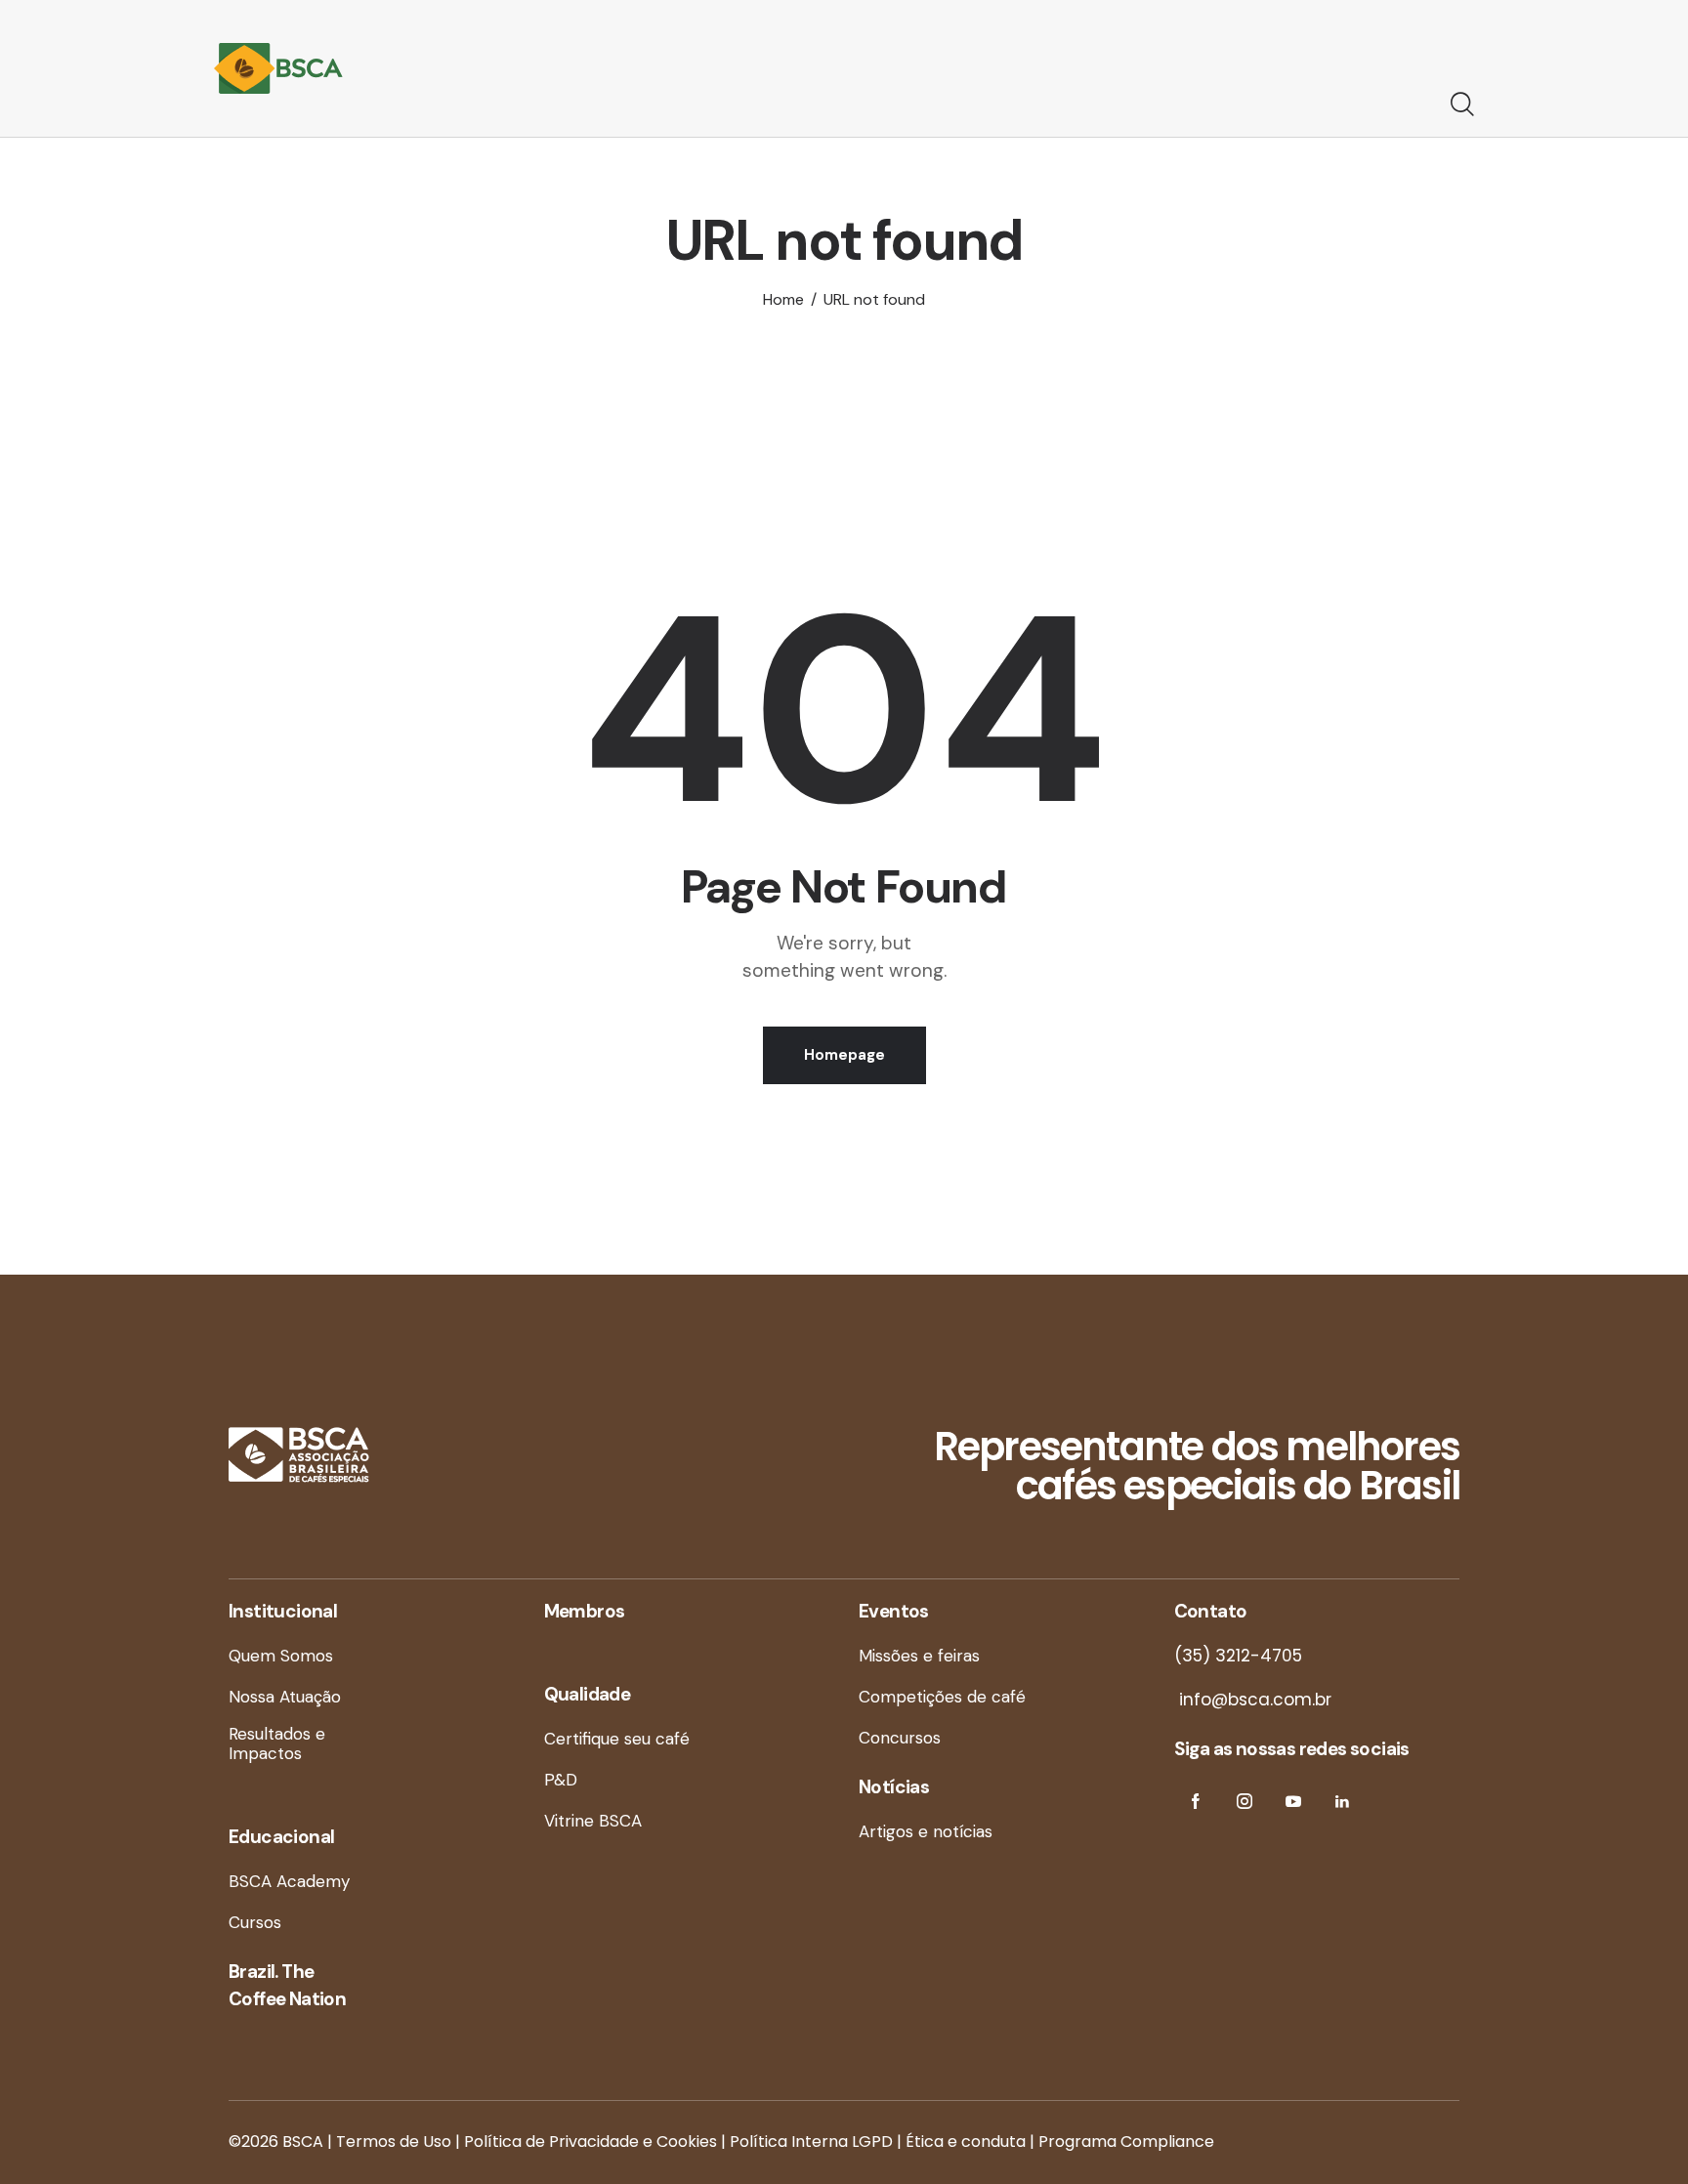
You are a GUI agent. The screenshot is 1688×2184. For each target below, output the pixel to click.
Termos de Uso (394, 2142)
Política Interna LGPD (811, 2142)
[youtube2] (1294, 1802)
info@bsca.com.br (1253, 1700)
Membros (585, 1611)
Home (783, 299)
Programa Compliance (1126, 2142)
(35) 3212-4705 (1238, 1656)
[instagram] (1245, 1802)
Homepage (844, 1055)
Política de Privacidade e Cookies (591, 2142)
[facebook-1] (1196, 1802)
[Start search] (1462, 105)
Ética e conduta (966, 2142)
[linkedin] (1343, 1802)
